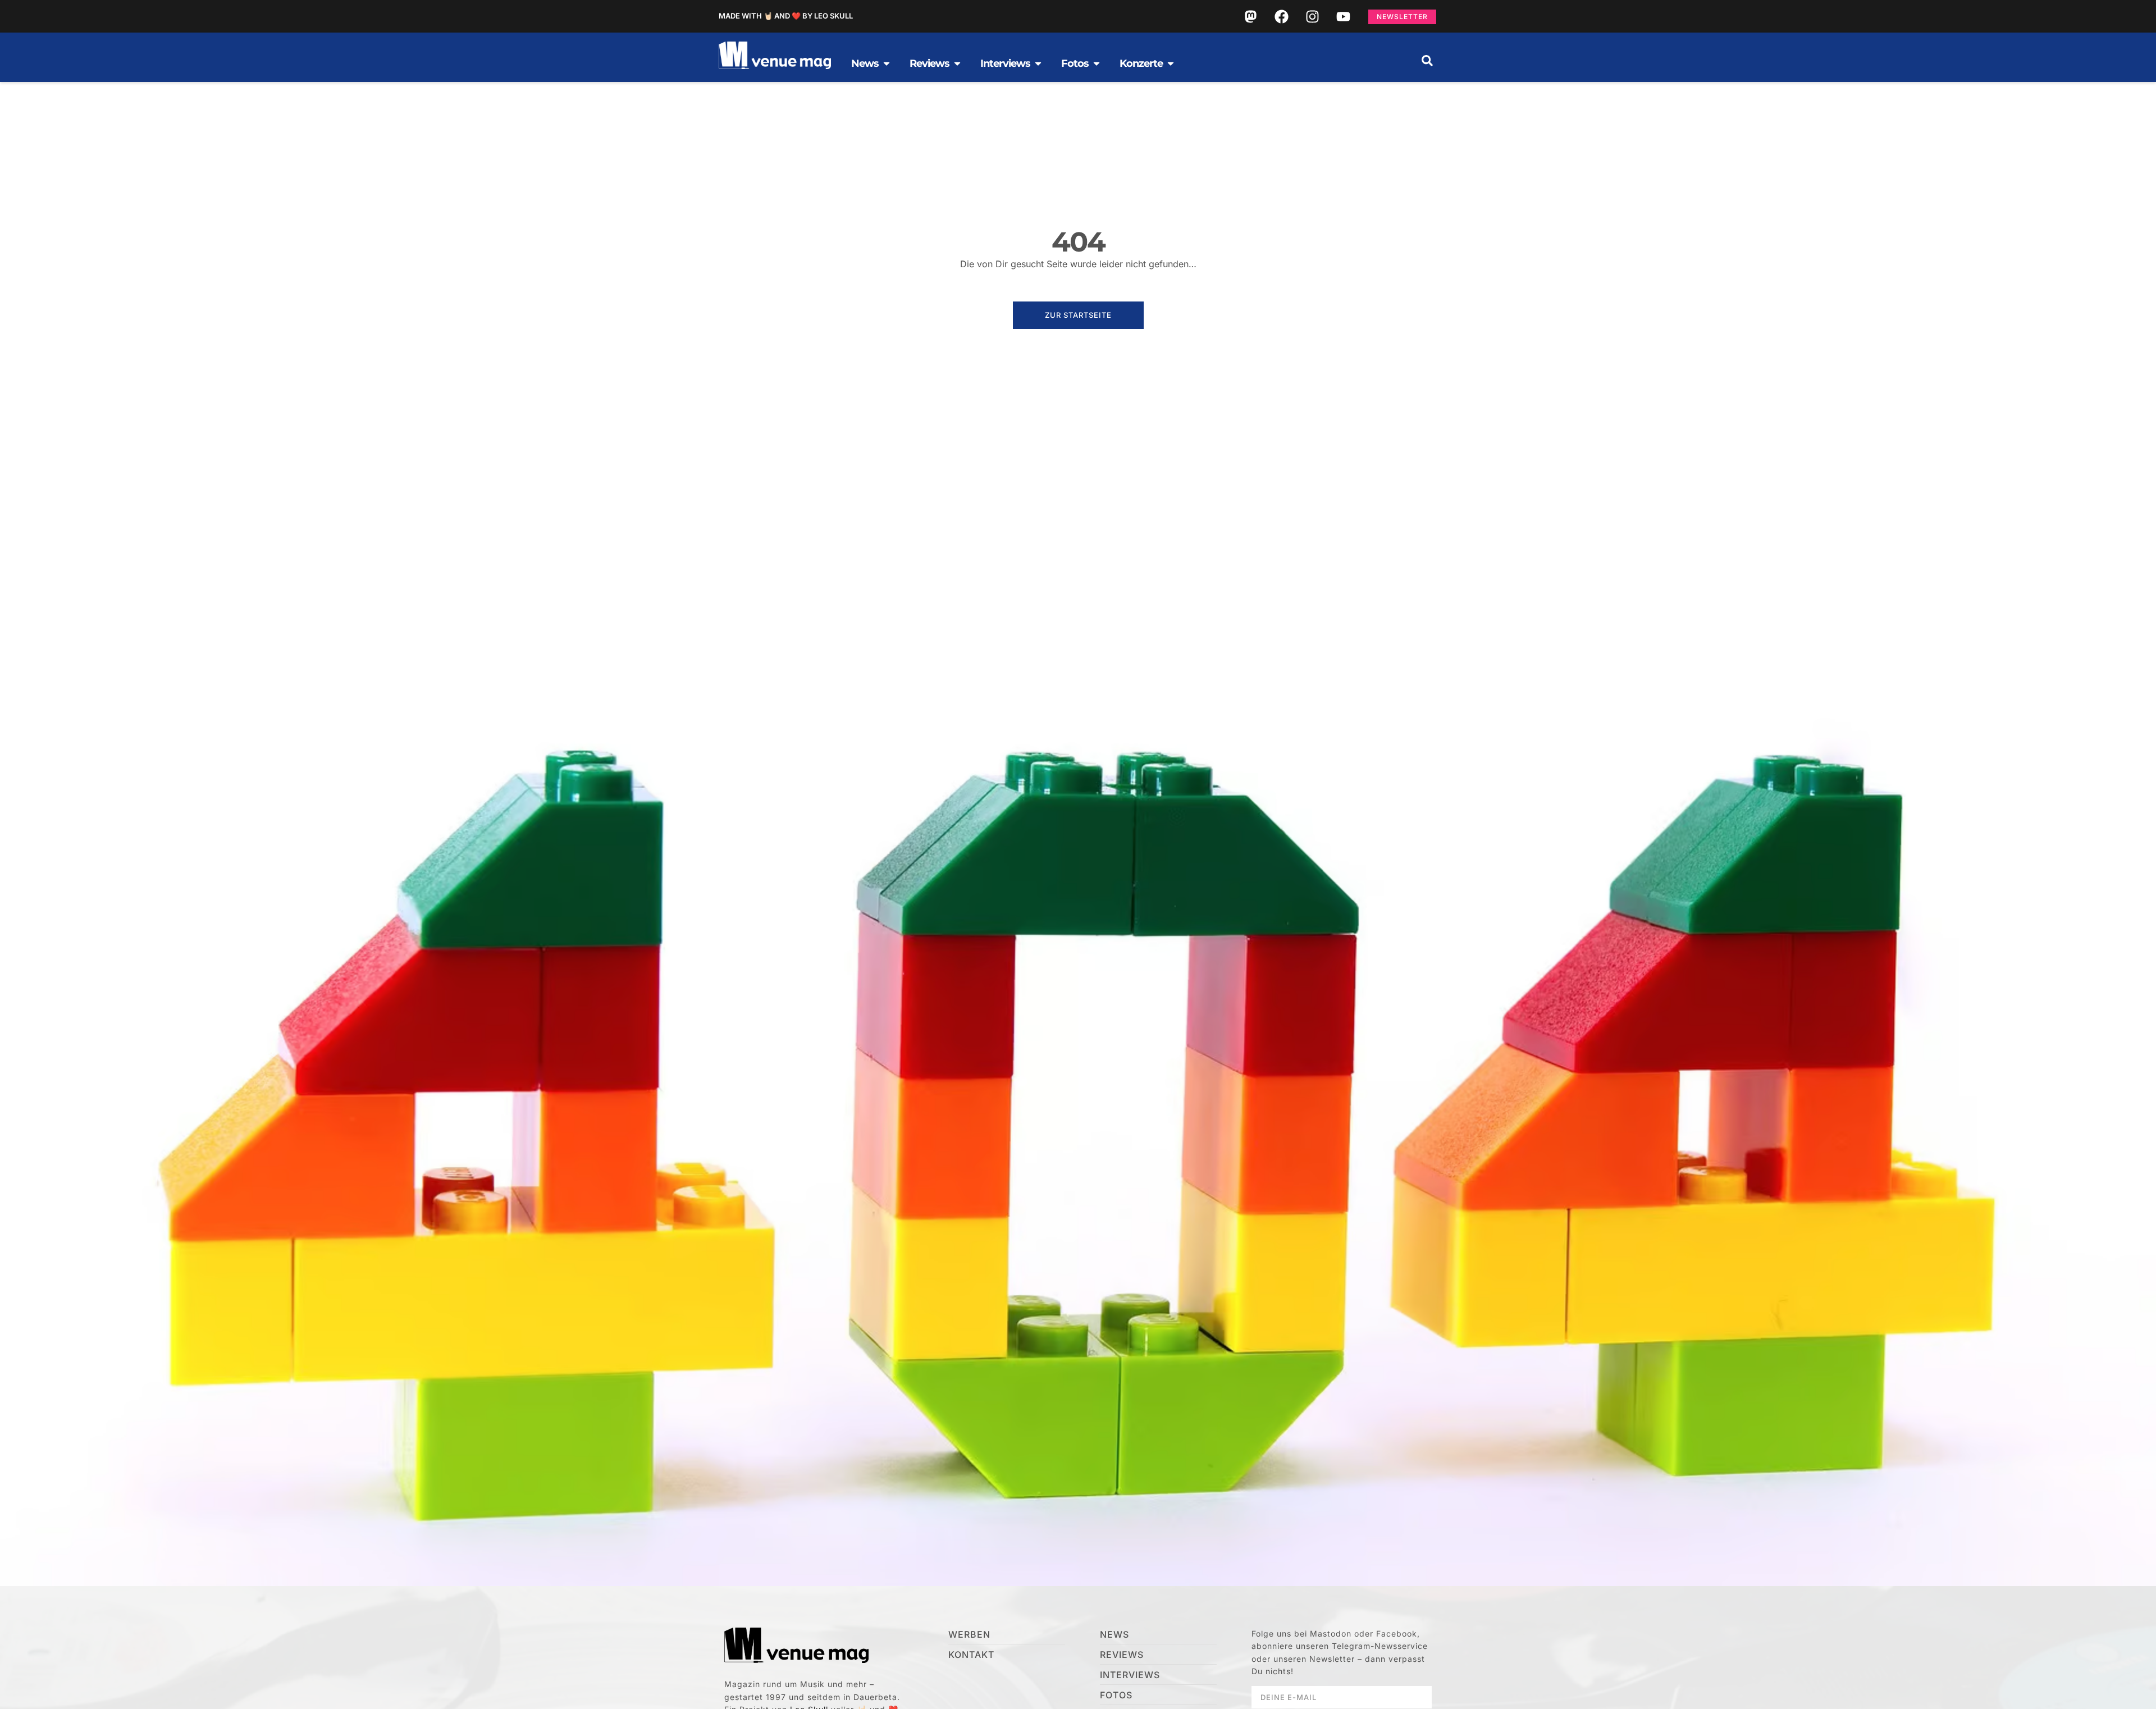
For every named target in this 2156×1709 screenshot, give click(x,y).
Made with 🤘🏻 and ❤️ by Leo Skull (786, 16)
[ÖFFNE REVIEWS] (957, 63)
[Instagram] (1312, 16)
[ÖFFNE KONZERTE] (1171, 63)
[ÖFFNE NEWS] (887, 63)
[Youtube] (1343, 16)
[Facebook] (1281, 16)
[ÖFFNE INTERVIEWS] (1038, 63)
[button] (1427, 61)
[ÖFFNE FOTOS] (1097, 63)
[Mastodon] (1250, 16)
